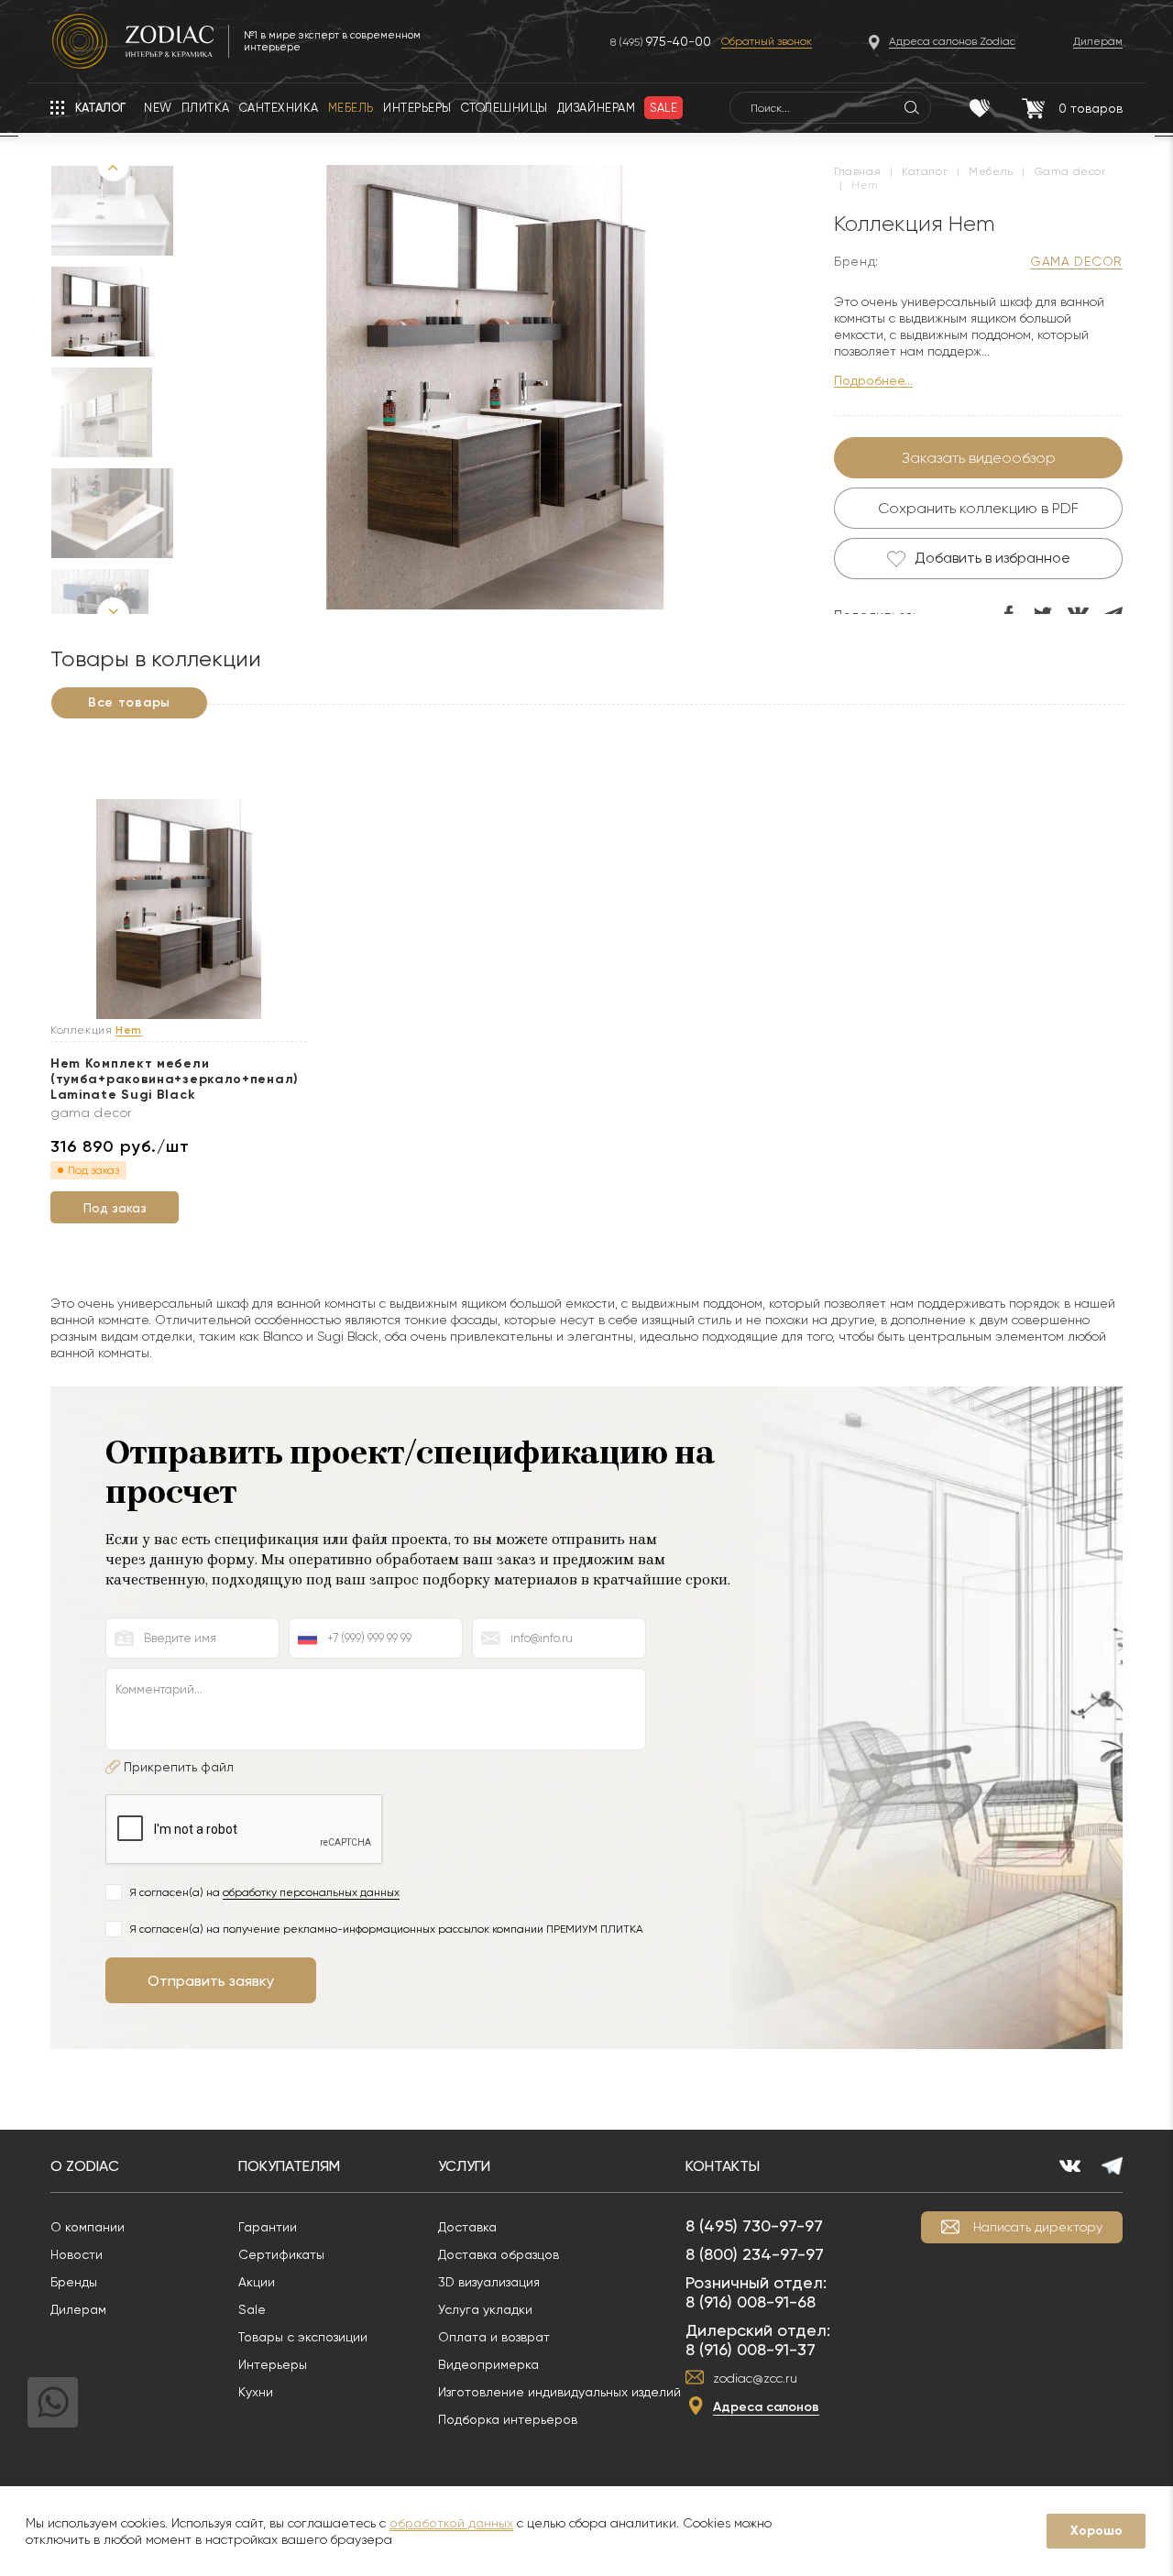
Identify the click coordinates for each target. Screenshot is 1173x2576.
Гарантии (268, 2227)
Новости (77, 2254)
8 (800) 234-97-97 (755, 2254)
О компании (88, 2227)
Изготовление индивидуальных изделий (559, 2392)
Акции (257, 2282)
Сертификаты (281, 2254)
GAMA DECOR (1076, 261)
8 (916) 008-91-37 (751, 2349)
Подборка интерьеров (508, 2419)
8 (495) (661, 42)
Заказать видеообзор (979, 458)
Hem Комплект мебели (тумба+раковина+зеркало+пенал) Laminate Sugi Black (175, 1079)
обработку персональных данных (311, 1892)
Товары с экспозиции (303, 2337)
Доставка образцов (499, 2254)
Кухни (256, 2392)
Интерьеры (273, 2364)
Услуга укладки (485, 2309)
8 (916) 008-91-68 (751, 2302)
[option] (103, 312)
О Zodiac (85, 2166)
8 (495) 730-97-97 (754, 2225)
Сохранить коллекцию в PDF (978, 508)
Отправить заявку (211, 1981)
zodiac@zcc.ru (755, 2378)
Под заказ (115, 1208)
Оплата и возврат (494, 2337)
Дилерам (78, 2309)
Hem (129, 1030)
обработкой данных (451, 2523)
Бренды (74, 2282)
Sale (252, 2309)
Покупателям (289, 2166)
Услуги (464, 2166)
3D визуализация (489, 2282)
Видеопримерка (488, 2364)
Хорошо (1096, 2531)
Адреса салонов (766, 2407)
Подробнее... (873, 381)
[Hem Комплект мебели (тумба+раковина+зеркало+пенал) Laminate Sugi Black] (179, 910)
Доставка (467, 2227)
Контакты (723, 2166)
